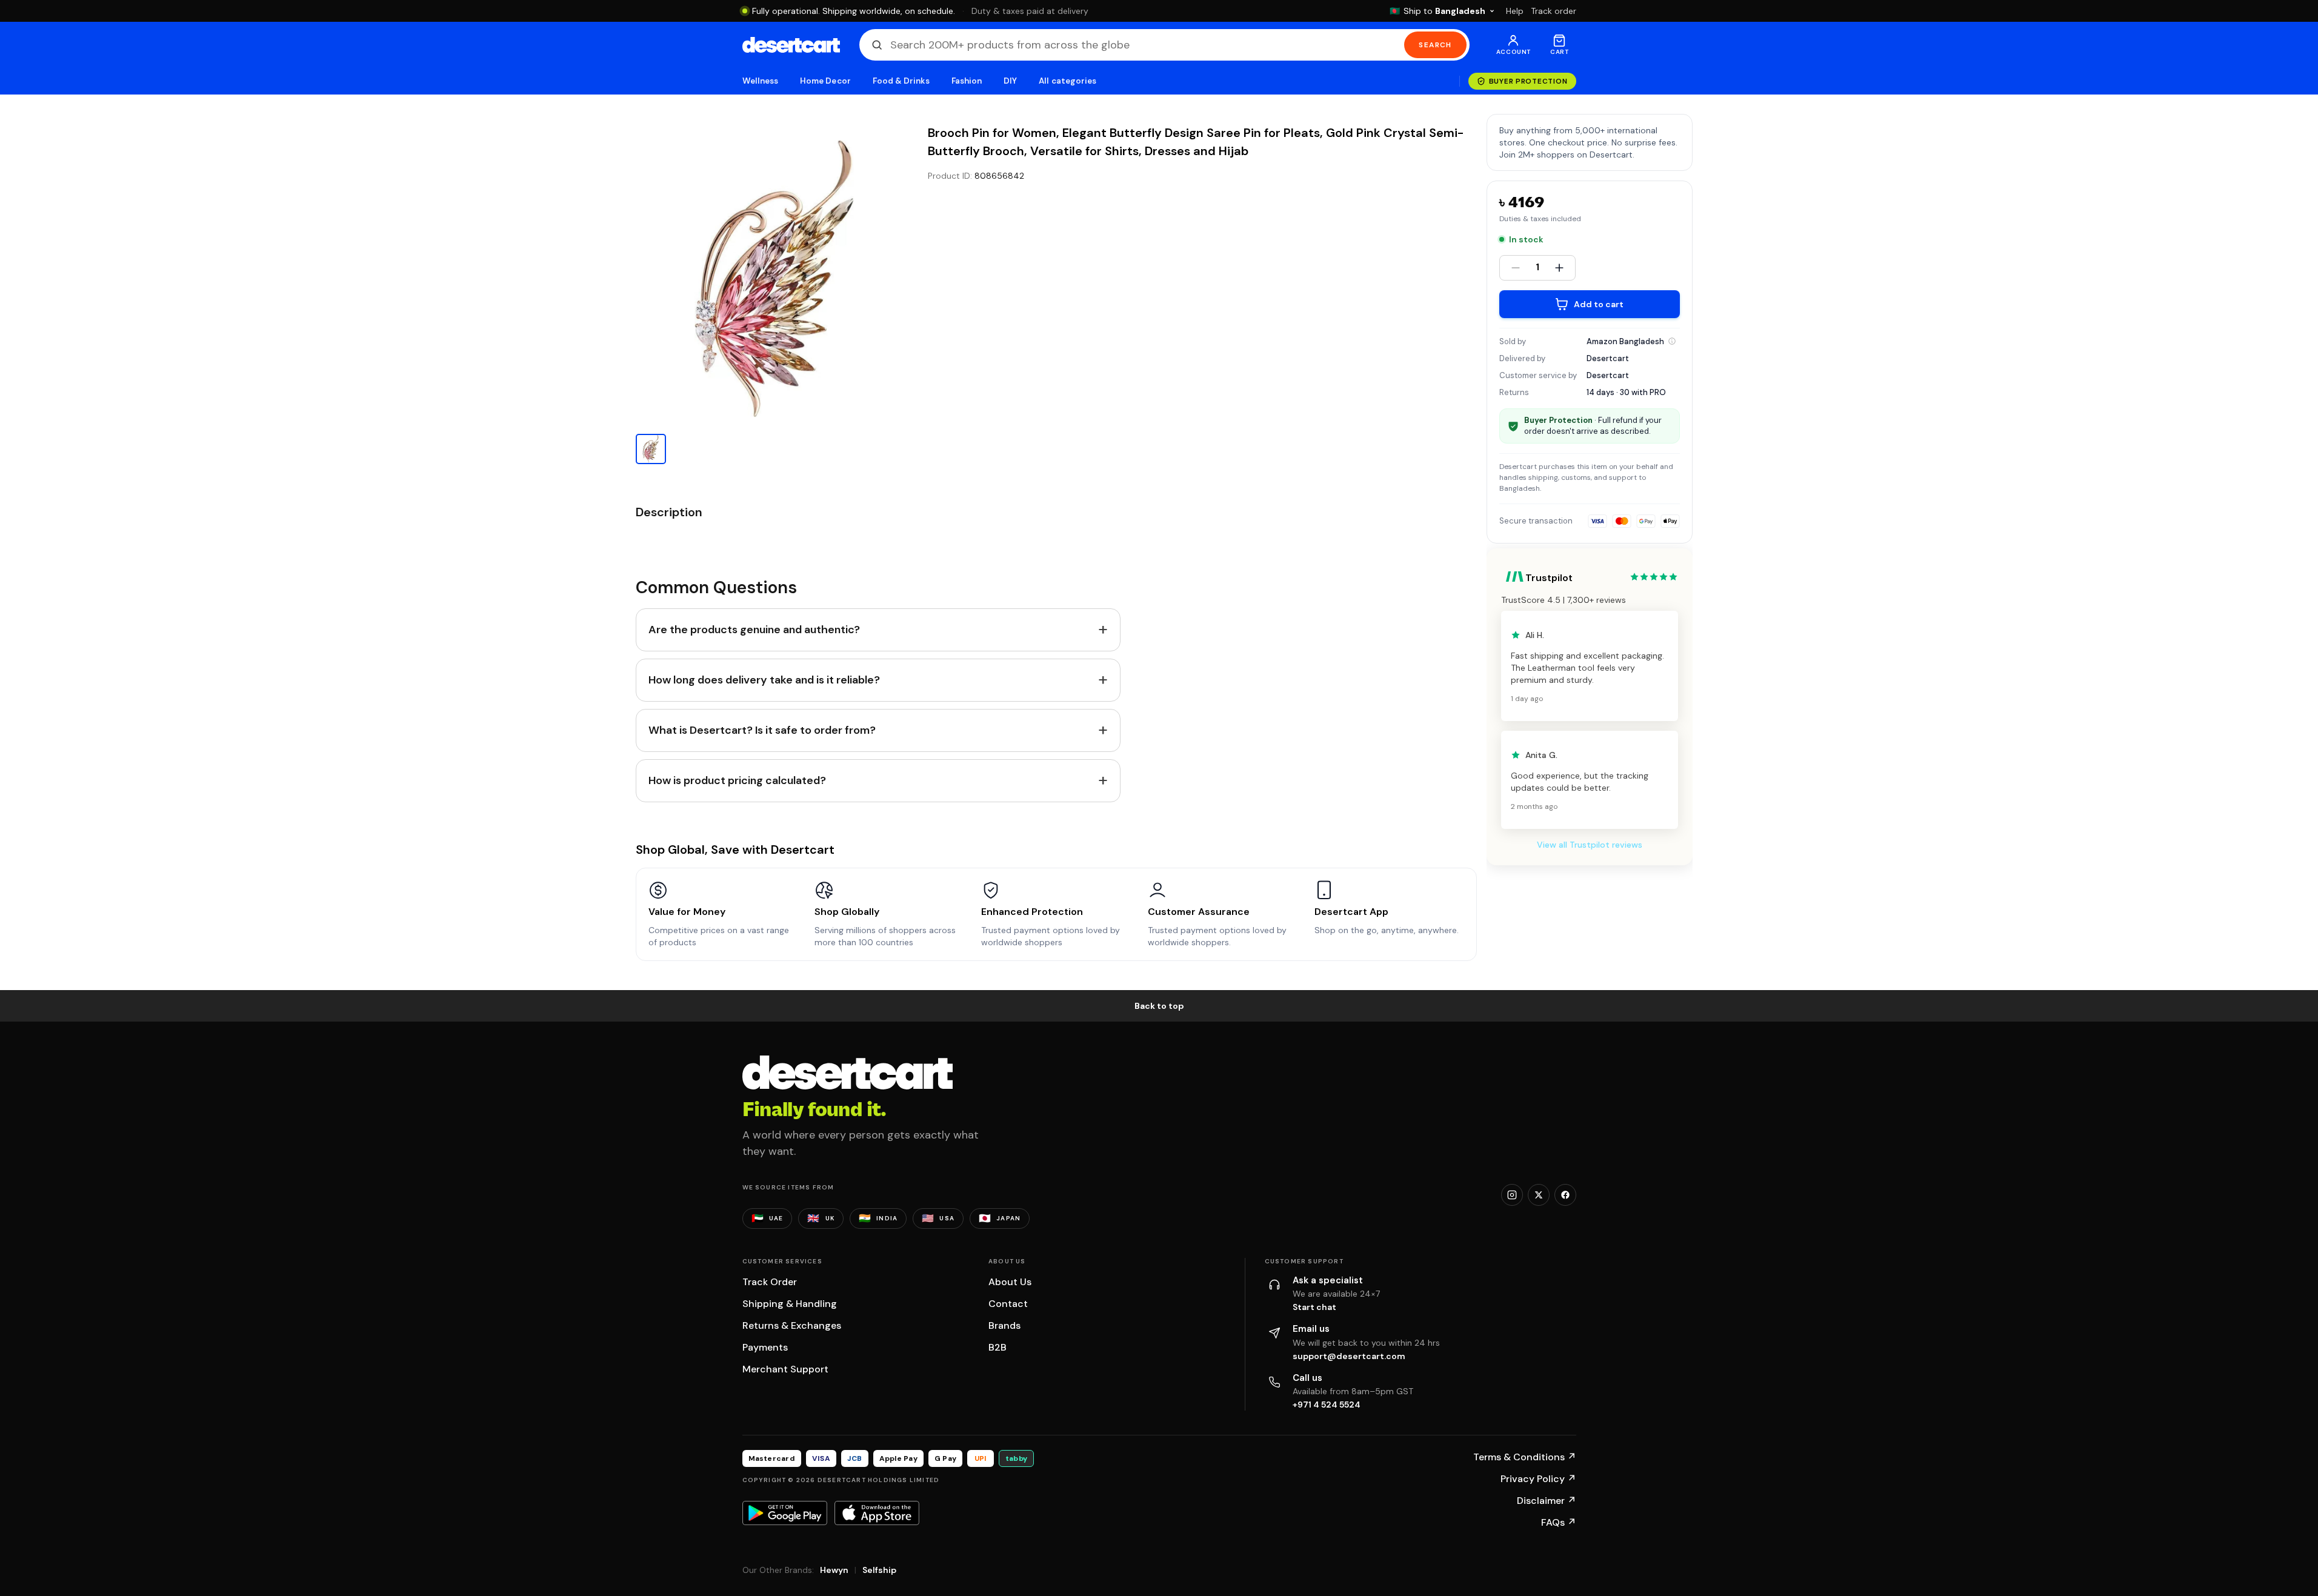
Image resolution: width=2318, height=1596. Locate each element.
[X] (1539, 1195)
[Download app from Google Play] (785, 1513)
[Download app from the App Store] (877, 1513)
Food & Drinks (901, 81)
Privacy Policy (1538, 1479)
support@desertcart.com (1349, 1356)
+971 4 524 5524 (1327, 1405)
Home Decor (825, 81)
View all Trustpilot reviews (1590, 845)
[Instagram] (1512, 1195)
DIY (1010, 81)
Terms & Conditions (1525, 1457)
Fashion (967, 81)
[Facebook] (1565, 1195)
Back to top (1159, 1006)
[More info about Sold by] (1672, 341)
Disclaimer (1547, 1501)
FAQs (1559, 1522)
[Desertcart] (791, 45)
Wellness (761, 81)
